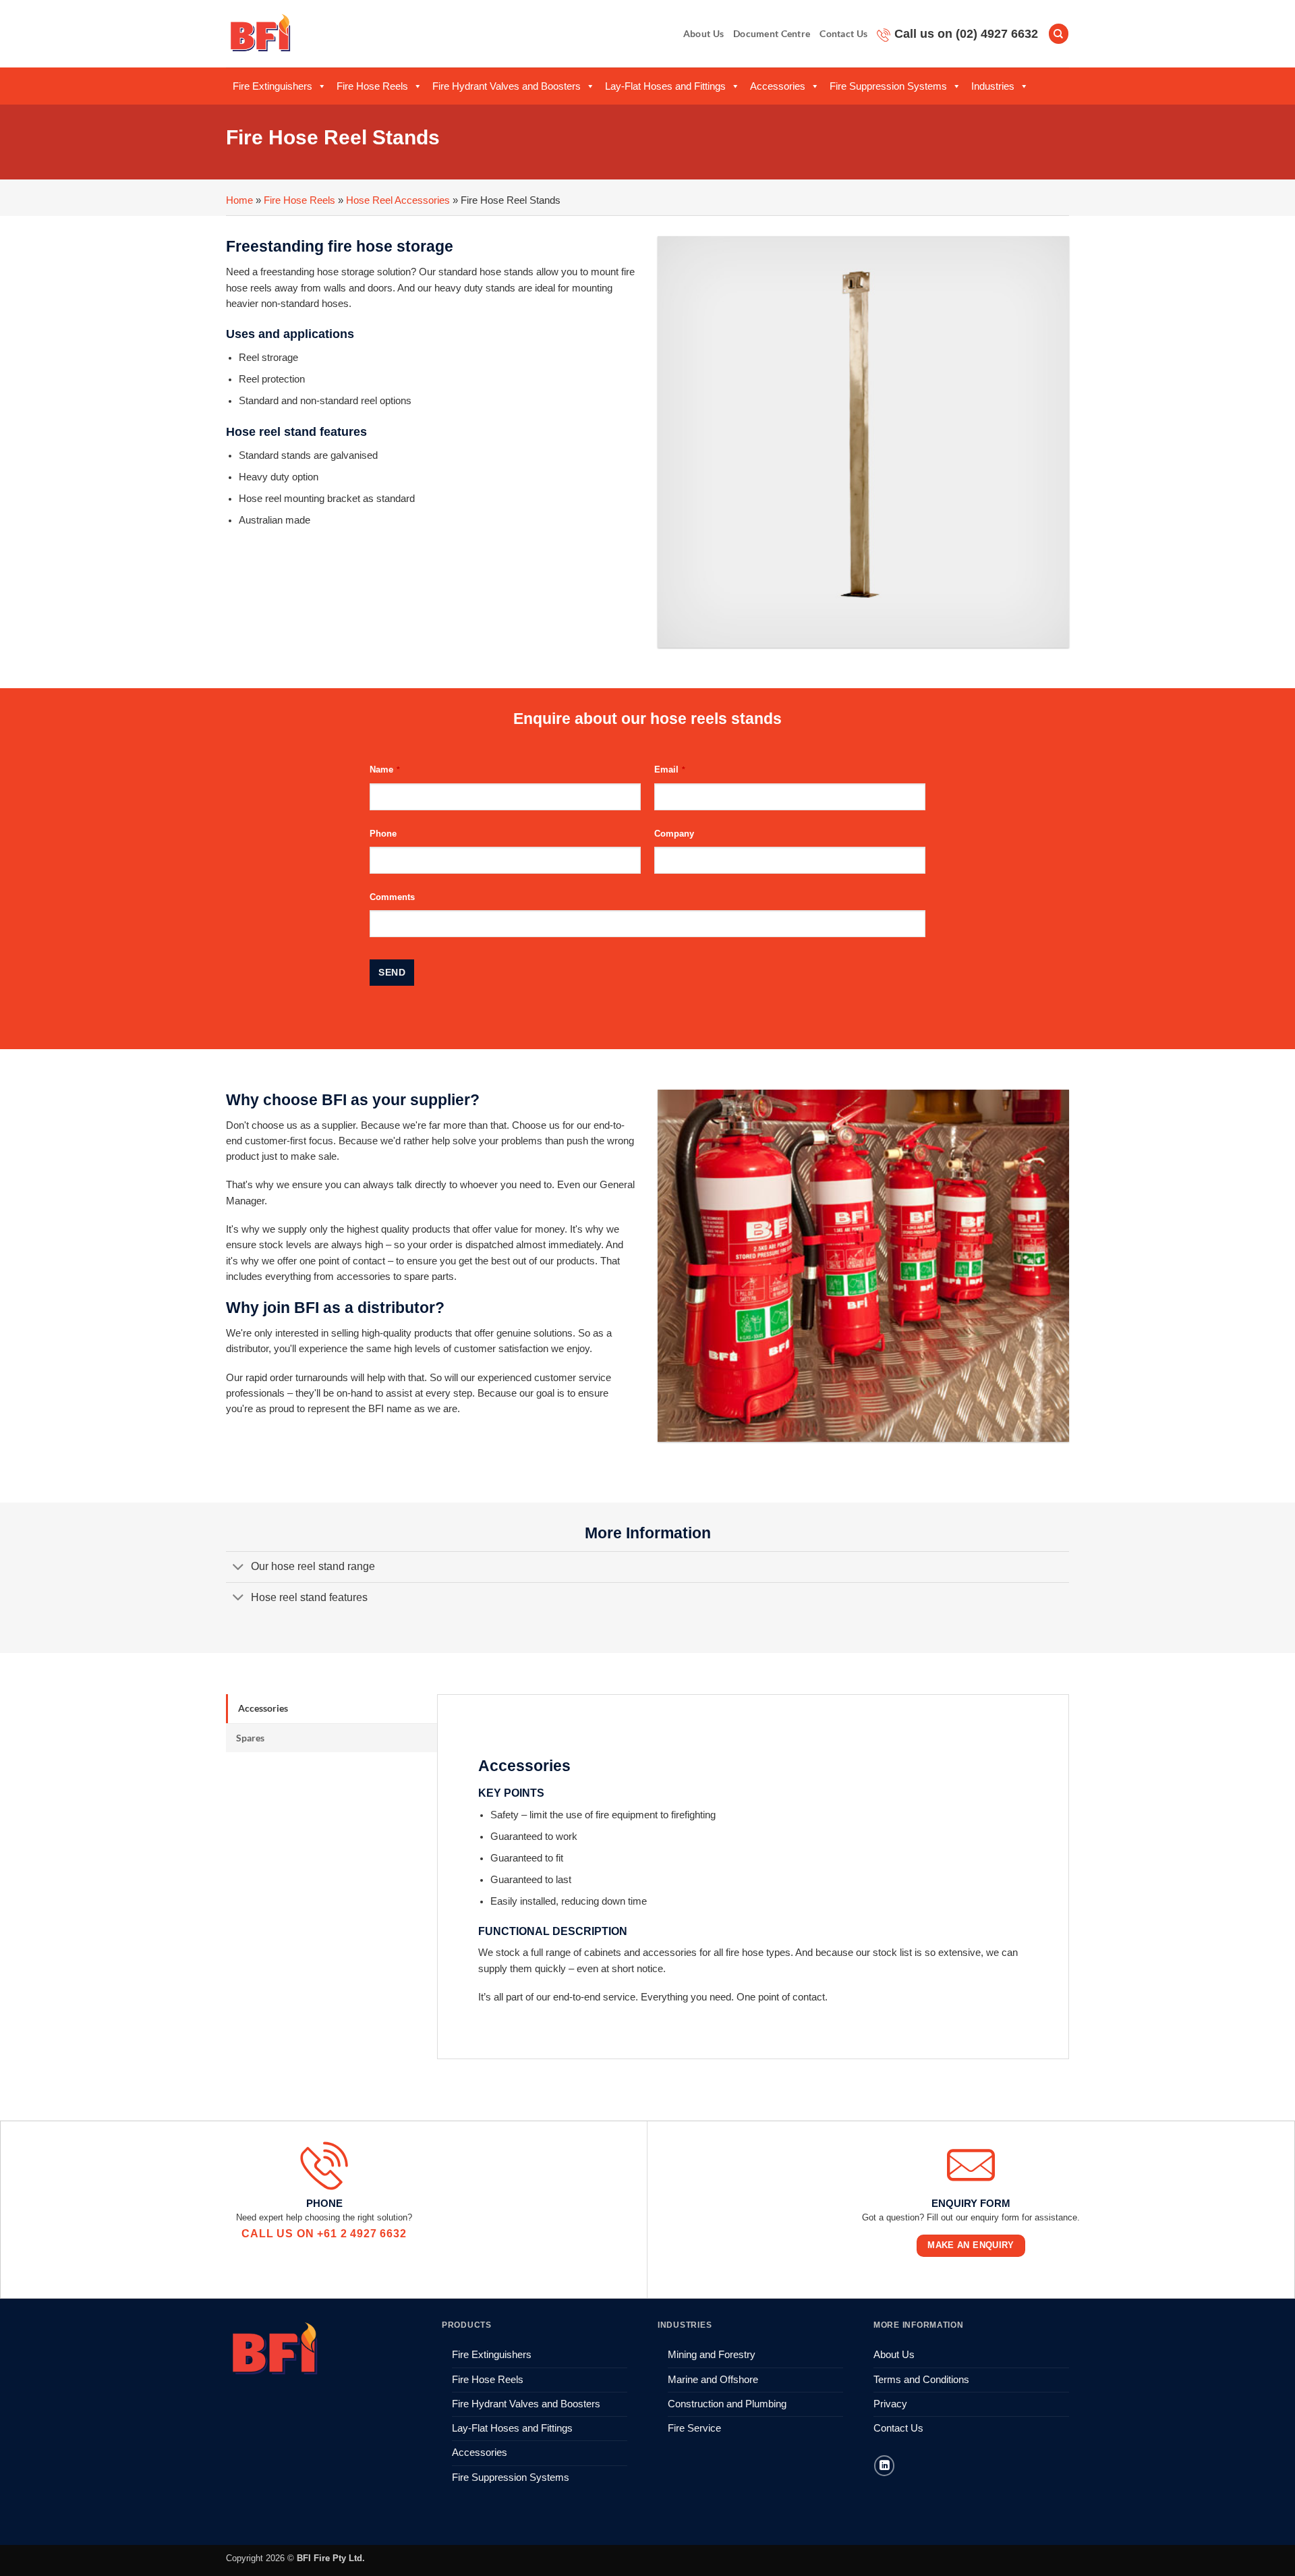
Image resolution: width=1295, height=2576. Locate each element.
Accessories (778, 86)
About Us (703, 33)
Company (674, 834)
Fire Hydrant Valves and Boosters (507, 86)
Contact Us (843, 33)
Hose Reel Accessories (398, 200)
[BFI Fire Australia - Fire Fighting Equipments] (260, 33)
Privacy (890, 2404)
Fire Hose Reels (372, 86)
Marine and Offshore (713, 2380)
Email (670, 769)
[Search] (1059, 34)
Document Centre (772, 33)
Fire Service (694, 2428)
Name (385, 769)
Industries (993, 86)
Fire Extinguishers (272, 86)
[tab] (332, 1708)
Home (239, 200)
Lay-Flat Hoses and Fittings (665, 86)
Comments (392, 897)
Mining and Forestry (712, 2355)
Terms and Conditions (921, 2380)
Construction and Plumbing (727, 2404)
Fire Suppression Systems (888, 86)
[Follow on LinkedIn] (884, 2465)
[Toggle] (238, 1568)
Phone (383, 834)
